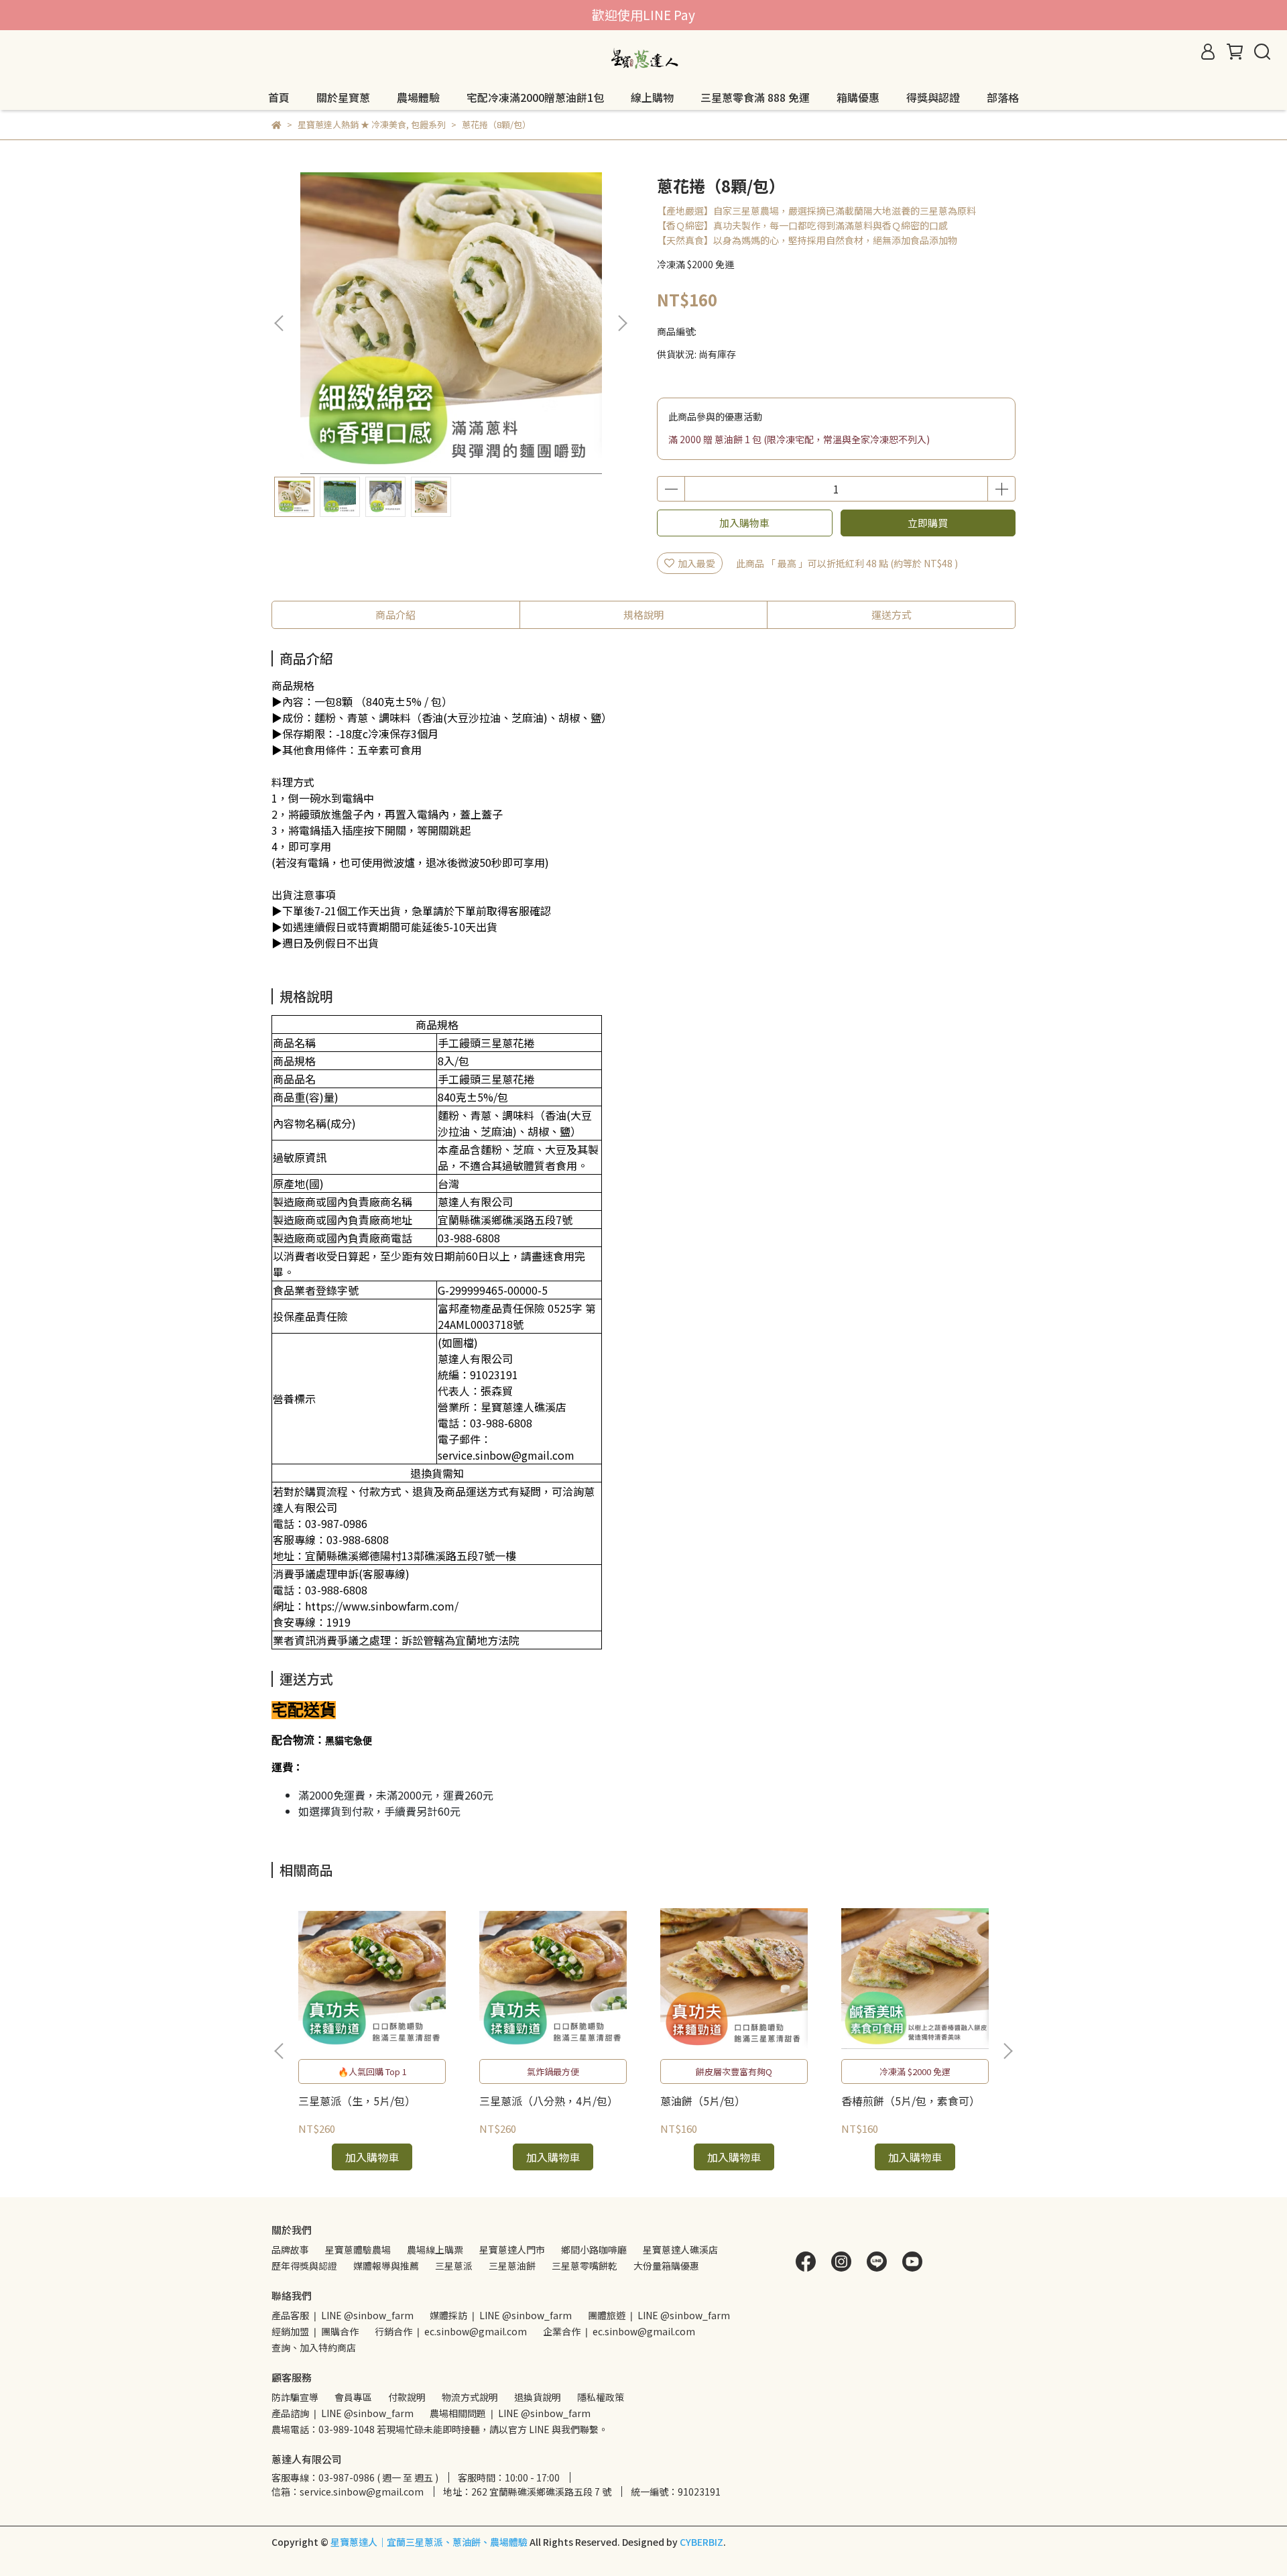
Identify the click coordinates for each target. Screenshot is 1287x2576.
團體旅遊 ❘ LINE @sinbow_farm (659, 2315)
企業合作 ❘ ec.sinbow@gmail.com (619, 2331)
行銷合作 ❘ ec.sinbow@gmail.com (451, 2331)
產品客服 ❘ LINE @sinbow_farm (343, 2315)
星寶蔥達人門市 (512, 2249)
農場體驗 (418, 97)
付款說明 (407, 2397)
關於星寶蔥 (343, 97)
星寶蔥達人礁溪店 (680, 2249)
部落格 (1003, 97)
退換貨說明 (538, 2397)
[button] (622, 323)
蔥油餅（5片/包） (703, 2101)
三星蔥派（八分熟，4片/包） (549, 2101)
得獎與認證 (933, 97)
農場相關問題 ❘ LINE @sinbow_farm (510, 2413)
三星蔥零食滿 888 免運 (755, 97)
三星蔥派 (454, 2266)
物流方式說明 (470, 2397)
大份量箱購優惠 (666, 2266)
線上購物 (652, 97)
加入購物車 (744, 523)
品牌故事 (290, 2249)
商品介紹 (395, 614)
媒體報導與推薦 (386, 2266)
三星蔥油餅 (512, 2266)
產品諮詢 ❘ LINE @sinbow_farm (343, 2413)
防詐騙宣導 (295, 2397)
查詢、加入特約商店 (314, 2347)
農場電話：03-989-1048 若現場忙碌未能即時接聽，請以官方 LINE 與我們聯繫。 (440, 2429)
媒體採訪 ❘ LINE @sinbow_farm (501, 2315)
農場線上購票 (435, 2249)
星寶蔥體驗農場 (358, 2249)
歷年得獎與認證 (304, 2266)
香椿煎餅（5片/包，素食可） (911, 2101)
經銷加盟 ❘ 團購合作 (315, 2331)
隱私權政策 (601, 2397)
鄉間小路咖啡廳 (594, 2249)
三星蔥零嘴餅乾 (585, 2266)
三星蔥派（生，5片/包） (357, 2101)
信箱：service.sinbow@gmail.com (348, 2492)
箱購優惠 (858, 97)
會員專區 (353, 2397)
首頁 (279, 97)
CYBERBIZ (701, 2542)
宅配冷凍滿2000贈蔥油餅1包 (535, 97)
